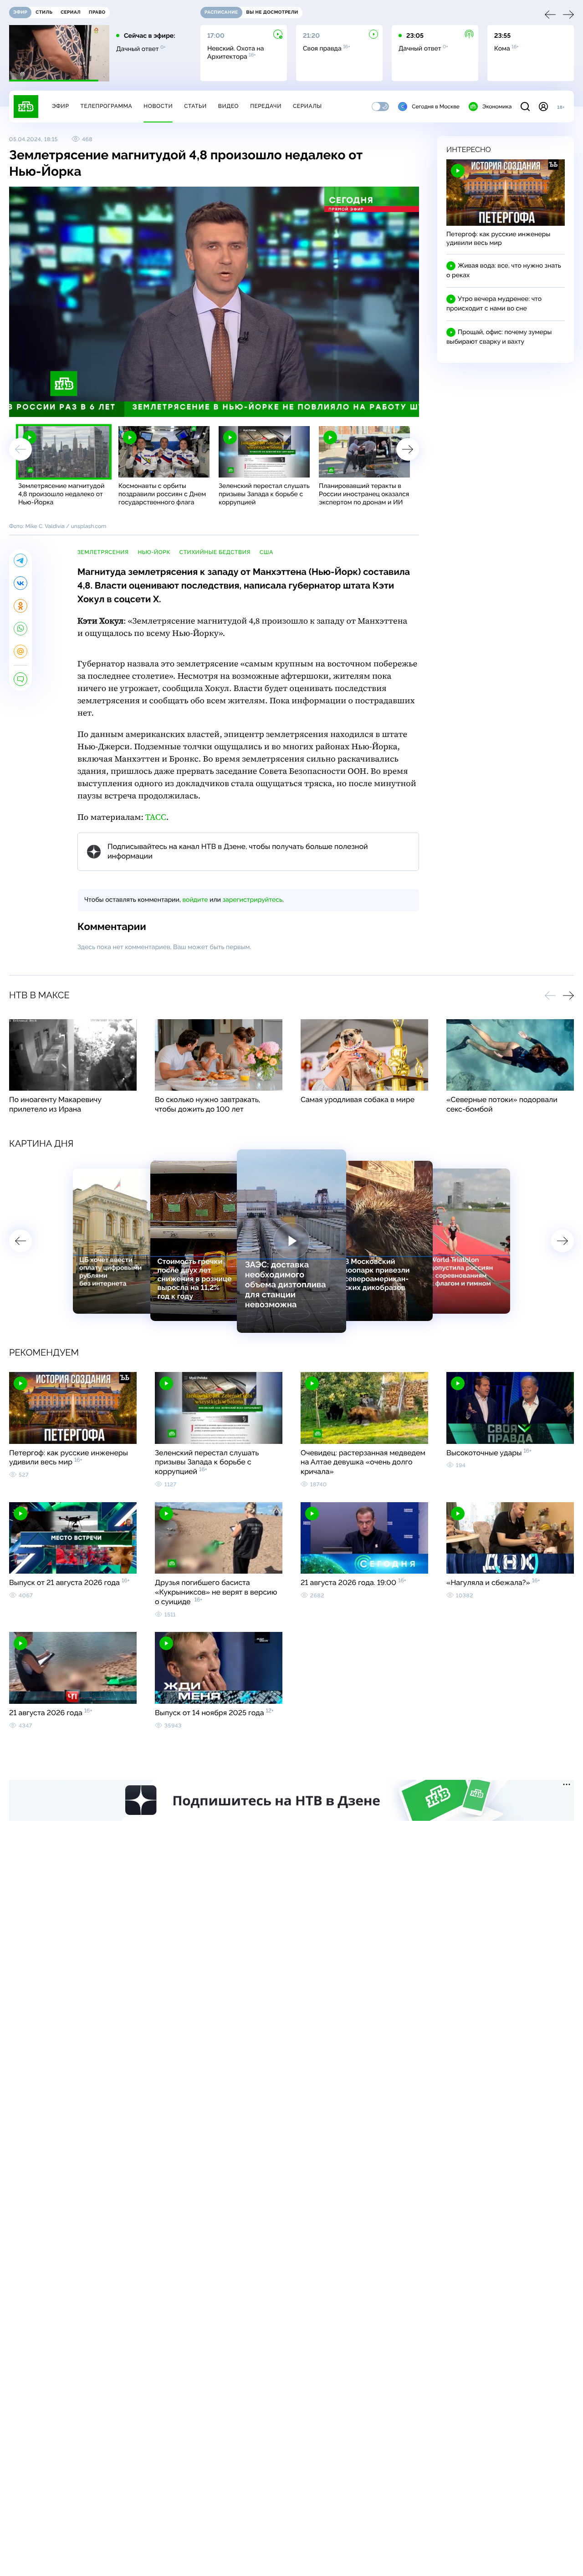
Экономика (497, 107)
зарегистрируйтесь (253, 900)
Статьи (195, 106)
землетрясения (103, 552)
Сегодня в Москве (436, 107)
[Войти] (543, 107)
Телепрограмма (106, 106)
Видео (228, 106)
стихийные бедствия (215, 552)
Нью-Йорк (154, 552)
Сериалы (307, 106)
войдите (195, 900)
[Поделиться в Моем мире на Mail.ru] (20, 651)
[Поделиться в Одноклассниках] (20, 606)
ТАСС (156, 817)
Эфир (60, 106)
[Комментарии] (20, 679)
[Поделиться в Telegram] (20, 560)
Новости (158, 106)
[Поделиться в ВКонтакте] (20, 583)
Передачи (266, 106)
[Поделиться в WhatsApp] (20, 629)
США (266, 552)
